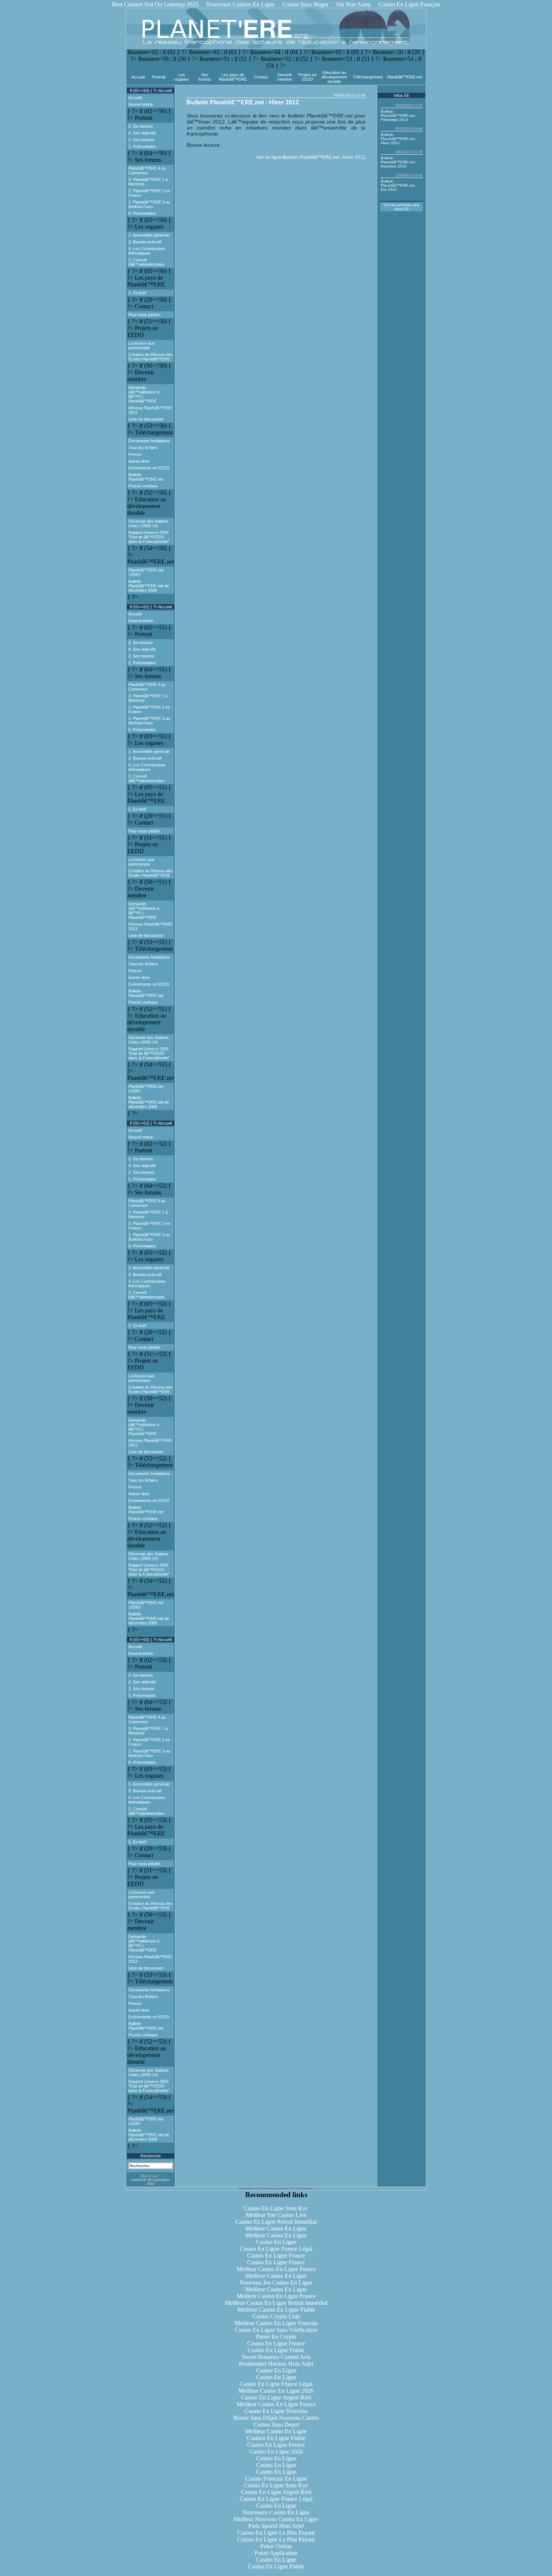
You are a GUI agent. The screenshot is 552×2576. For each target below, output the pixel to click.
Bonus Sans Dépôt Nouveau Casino (276, 2418)
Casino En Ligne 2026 (276, 2452)
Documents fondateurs (149, 441)
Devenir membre (285, 77)
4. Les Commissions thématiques (147, 251)
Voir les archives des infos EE (401, 207)
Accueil (138, 77)
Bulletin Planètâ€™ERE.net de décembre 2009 (149, 586)
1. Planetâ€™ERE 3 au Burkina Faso (149, 204)
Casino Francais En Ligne (276, 2479)
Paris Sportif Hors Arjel (276, 2526)
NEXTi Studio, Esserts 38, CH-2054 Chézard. (284, 2189)
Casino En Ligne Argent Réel (276, 2397)
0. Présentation (142, 213)
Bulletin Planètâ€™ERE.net (146, 477)
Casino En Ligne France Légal (276, 2249)
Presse (135, 454)
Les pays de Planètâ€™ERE (233, 77)
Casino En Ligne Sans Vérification (276, 2330)
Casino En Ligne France (276, 2256)
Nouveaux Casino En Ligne (276, 2512)
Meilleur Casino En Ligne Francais (276, 2323)
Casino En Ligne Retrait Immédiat (276, 2222)
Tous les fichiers (143, 448)
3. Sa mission (141, 126)
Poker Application (276, 2553)
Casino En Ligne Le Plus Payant (276, 2533)
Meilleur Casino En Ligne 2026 (276, 2391)
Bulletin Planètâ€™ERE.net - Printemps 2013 (399, 115)
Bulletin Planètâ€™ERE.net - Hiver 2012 (324, 157)
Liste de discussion (146, 419)
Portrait (159, 77)
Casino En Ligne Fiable (276, 2350)
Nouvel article (141, 104)
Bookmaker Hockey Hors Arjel (276, 2364)
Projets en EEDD (307, 77)
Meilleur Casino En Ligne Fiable (276, 2310)
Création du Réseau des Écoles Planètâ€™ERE (151, 357)
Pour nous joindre (144, 315)
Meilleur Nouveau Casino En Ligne (276, 2519)
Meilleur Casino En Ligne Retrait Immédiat (276, 2303)
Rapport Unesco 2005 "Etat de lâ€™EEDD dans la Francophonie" (149, 537)
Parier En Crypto (276, 2337)
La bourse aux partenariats (142, 345)
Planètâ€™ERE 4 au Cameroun (147, 170)
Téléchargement (368, 77)
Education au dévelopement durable (334, 77)
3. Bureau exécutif (145, 242)
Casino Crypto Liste (276, 2316)
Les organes (182, 77)
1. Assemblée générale (149, 235)
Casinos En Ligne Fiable (276, 2438)
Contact (261, 77)
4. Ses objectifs (142, 133)
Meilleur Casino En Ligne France (276, 2269)
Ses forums (205, 77)
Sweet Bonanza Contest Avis (276, 2357)
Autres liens (139, 461)
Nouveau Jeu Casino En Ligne (276, 2283)
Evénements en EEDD (149, 468)
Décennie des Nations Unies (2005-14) (149, 523)
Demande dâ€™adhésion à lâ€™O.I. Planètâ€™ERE (144, 394)
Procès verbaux (143, 486)
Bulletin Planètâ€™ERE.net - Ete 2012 (399, 185)
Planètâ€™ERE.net (405, 77)
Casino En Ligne (276, 2242)
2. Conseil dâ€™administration (146, 262)
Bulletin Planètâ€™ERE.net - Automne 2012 (399, 162)
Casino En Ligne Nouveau (276, 2411)
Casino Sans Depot (276, 2424)
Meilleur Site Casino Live (276, 2215)
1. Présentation (142, 146)
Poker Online (276, 2546)
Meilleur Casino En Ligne (276, 2228)
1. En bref (137, 293)
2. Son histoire (141, 140)
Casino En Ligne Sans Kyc (276, 2208)
